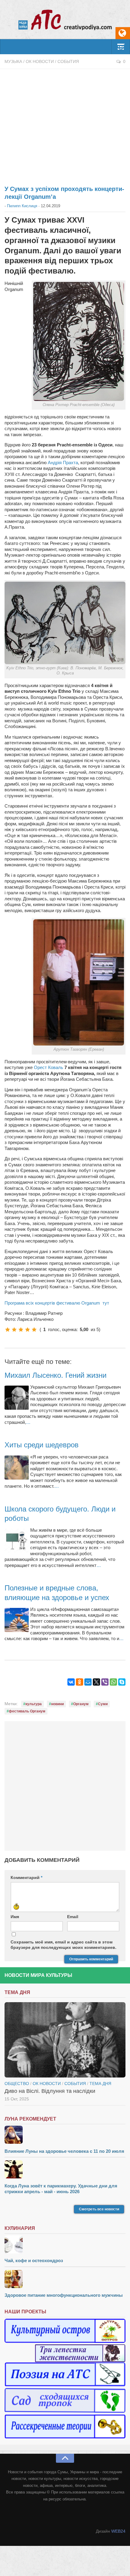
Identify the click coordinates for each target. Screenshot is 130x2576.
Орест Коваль (49, 1067)
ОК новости (40, 61)
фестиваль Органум (27, 1711)
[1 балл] (8, 1330)
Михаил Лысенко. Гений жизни (55, 1375)
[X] (96, 1682)
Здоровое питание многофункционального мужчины (64, 2295)
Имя (15, 1917)
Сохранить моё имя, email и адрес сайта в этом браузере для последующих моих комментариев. (63, 1945)
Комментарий (26, 1877)
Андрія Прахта (63, 463)
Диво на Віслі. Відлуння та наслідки (50, 2091)
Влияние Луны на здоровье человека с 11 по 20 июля (64, 2151)
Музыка (13, 61)
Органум (81, 1704)
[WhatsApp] (113, 1682)
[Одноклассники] (80, 1682)
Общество (17, 2084)
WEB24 (118, 2531)
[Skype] (122, 1682)
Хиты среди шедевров (42, 1445)
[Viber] (105, 1682)
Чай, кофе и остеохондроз (34, 2260)
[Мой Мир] (88, 1682)
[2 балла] (14, 1330)
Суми (103, 1704)
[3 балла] (21, 1330)
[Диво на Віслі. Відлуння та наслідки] (65, 2040)
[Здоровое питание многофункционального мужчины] (65, 2280)
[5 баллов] (34, 1330)
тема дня (100, 2084)
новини (57, 1704)
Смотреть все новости (99, 2209)
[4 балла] (28, 1330)
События (68, 61)
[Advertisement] (65, 124)
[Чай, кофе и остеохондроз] (65, 2245)
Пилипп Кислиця (22, 206)
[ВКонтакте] (71, 1682)
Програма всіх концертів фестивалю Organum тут (57, 1303)
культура (34, 1704)
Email (73, 1917)
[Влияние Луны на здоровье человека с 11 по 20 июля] (65, 2135)
